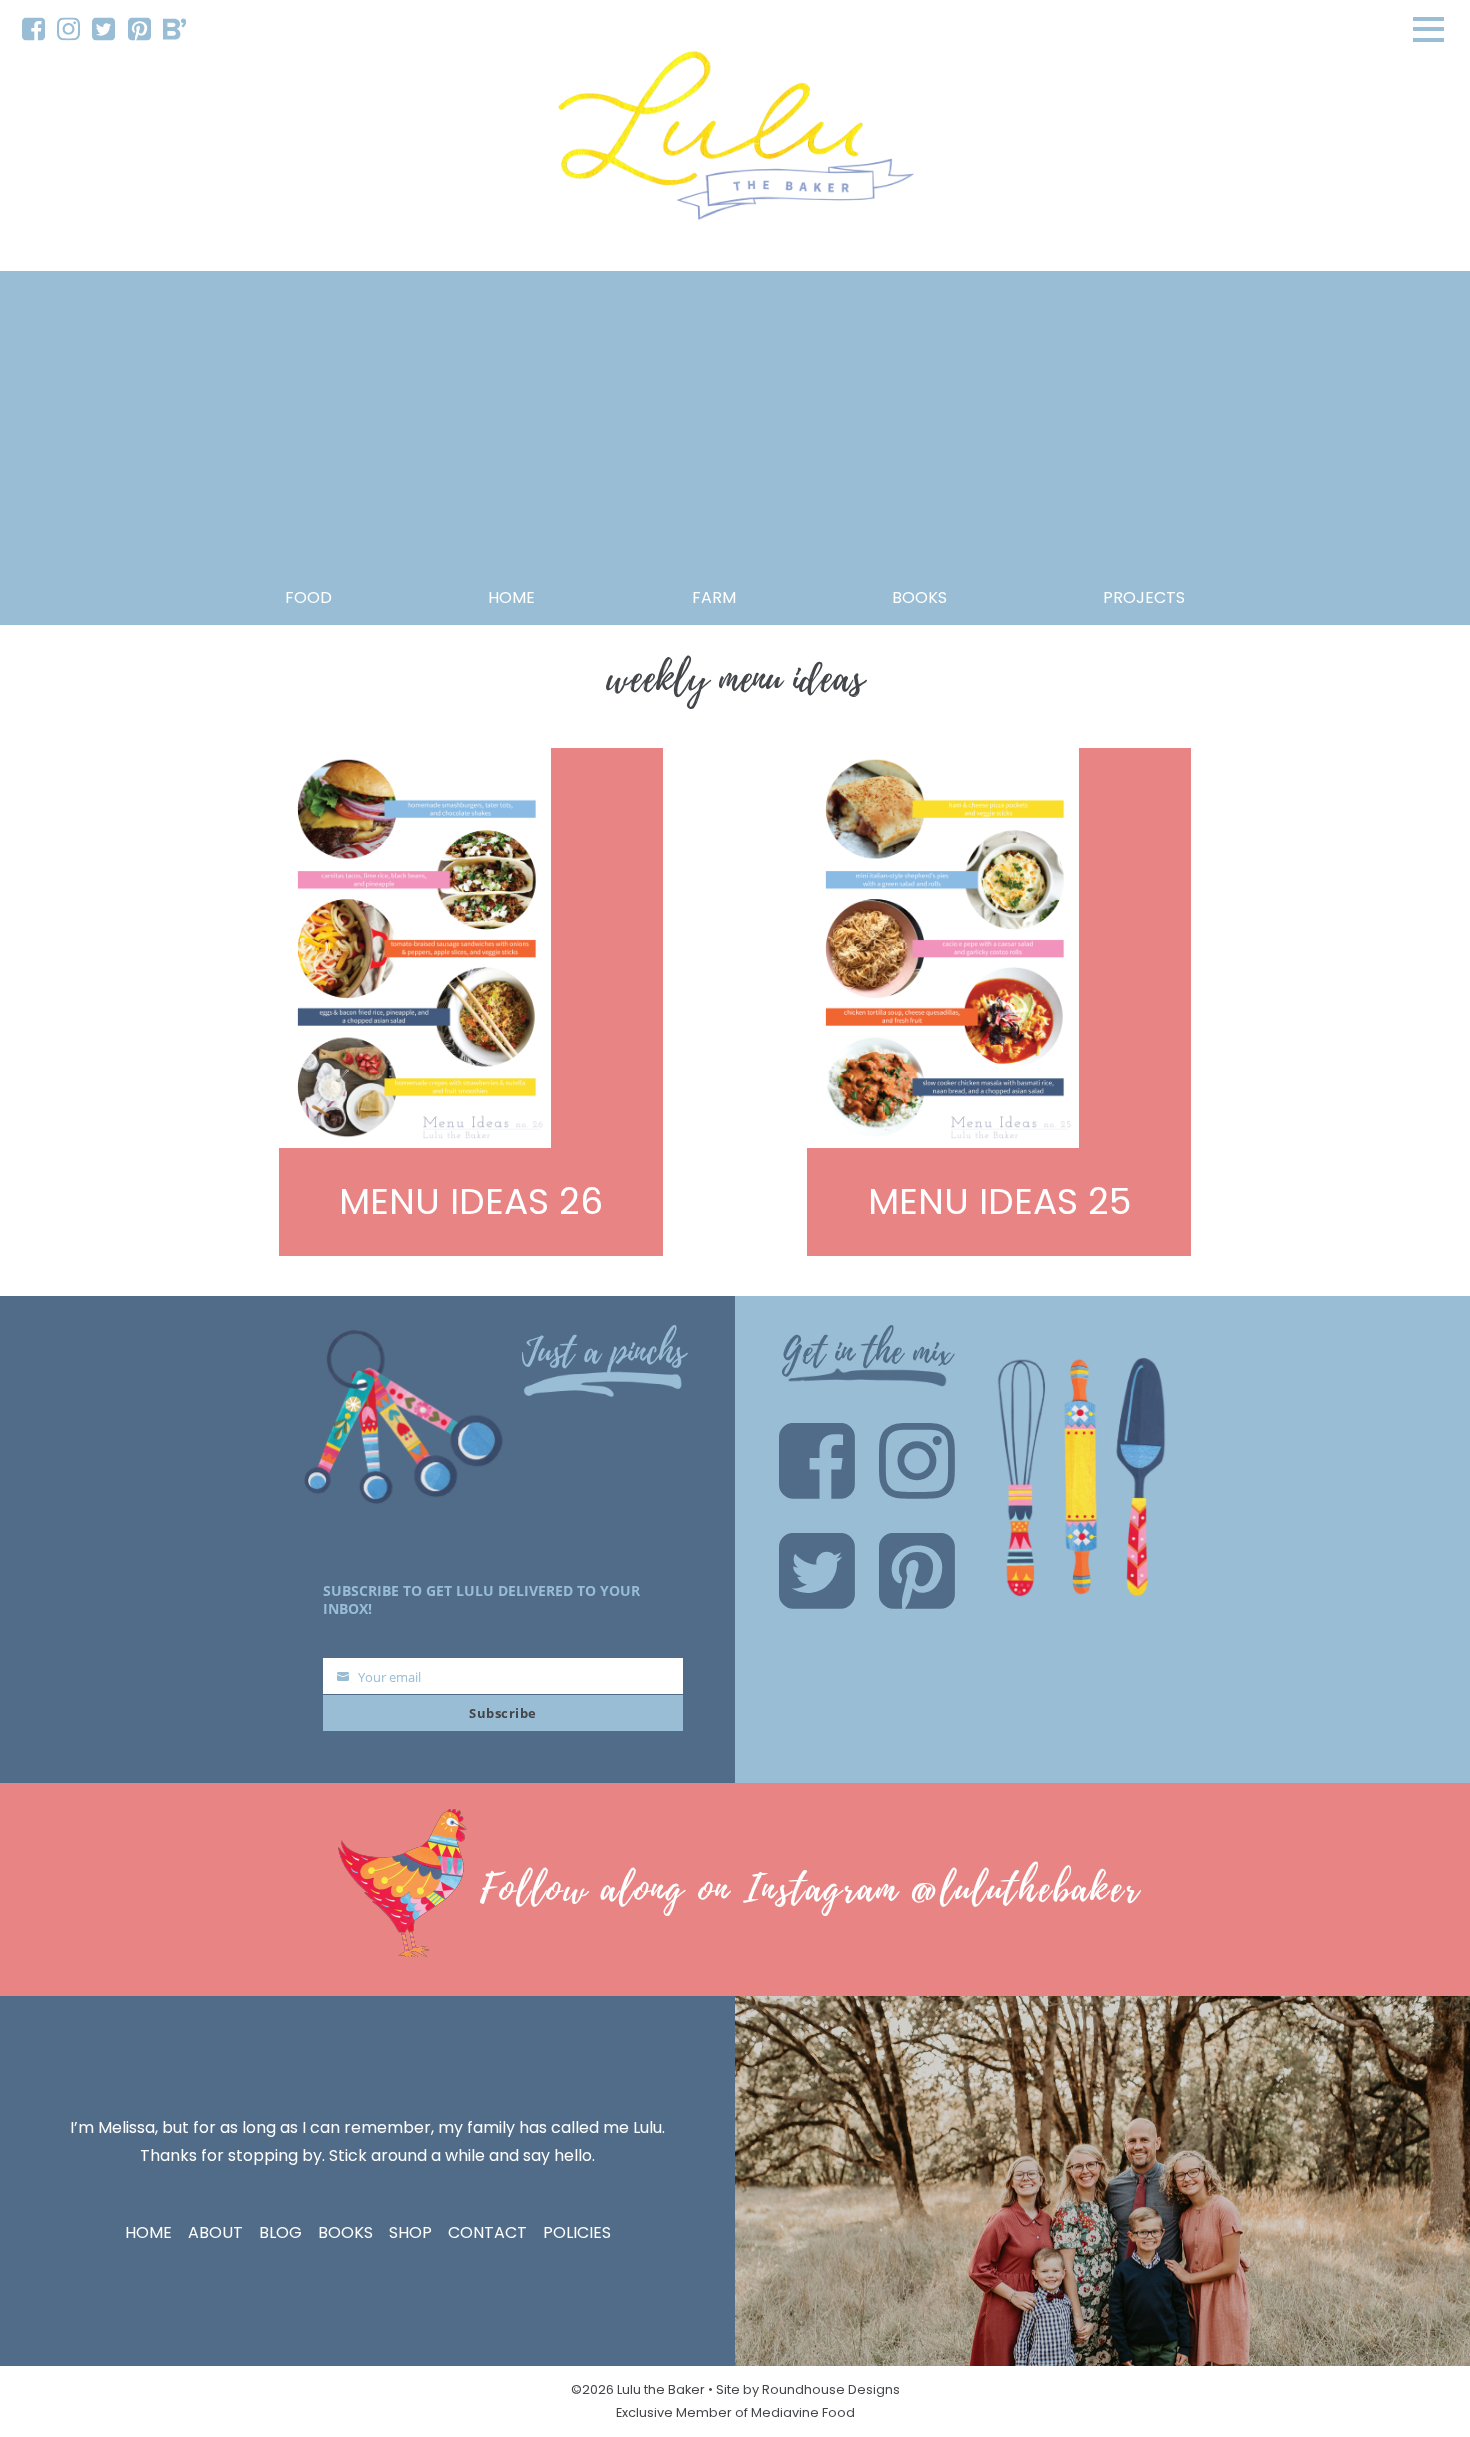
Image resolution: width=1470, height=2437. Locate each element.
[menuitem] (33, 29)
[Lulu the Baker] (735, 142)
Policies (577, 2232)
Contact (487, 2232)
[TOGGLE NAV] (1429, 29)
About (215, 2232)
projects (1144, 597)
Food (308, 597)
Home (511, 597)
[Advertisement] (735, 434)
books (919, 597)
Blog (280, 2232)
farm (714, 597)
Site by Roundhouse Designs (808, 2389)
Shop (410, 2232)
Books (345, 2232)
